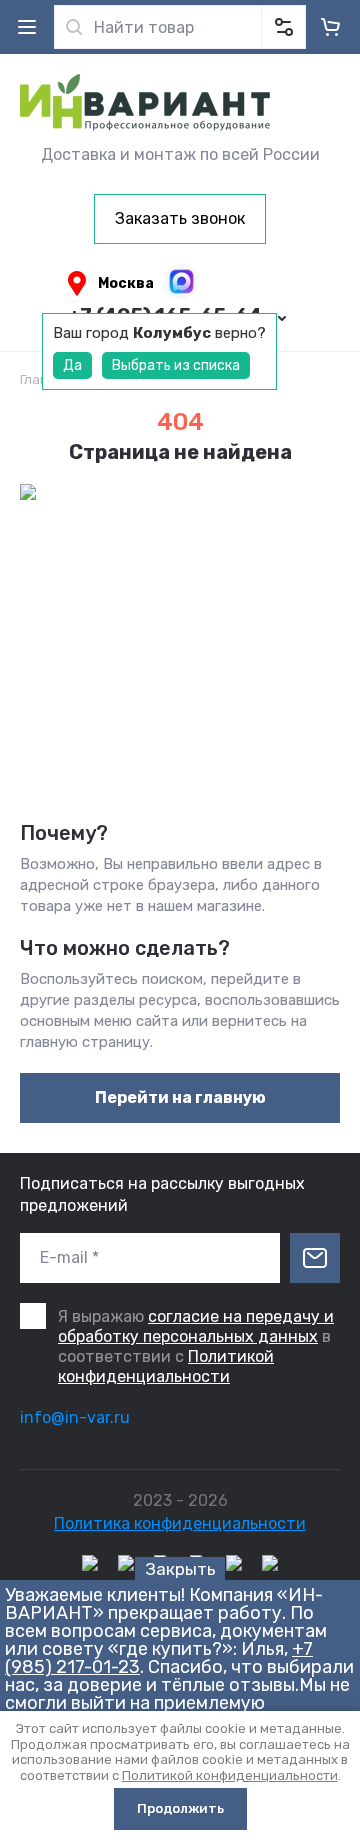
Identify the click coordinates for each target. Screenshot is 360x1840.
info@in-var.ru (75, 1417)
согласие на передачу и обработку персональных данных (196, 1326)
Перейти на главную (180, 1097)
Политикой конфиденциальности (166, 1366)
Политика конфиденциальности (180, 1523)
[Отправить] (315, 1258)
